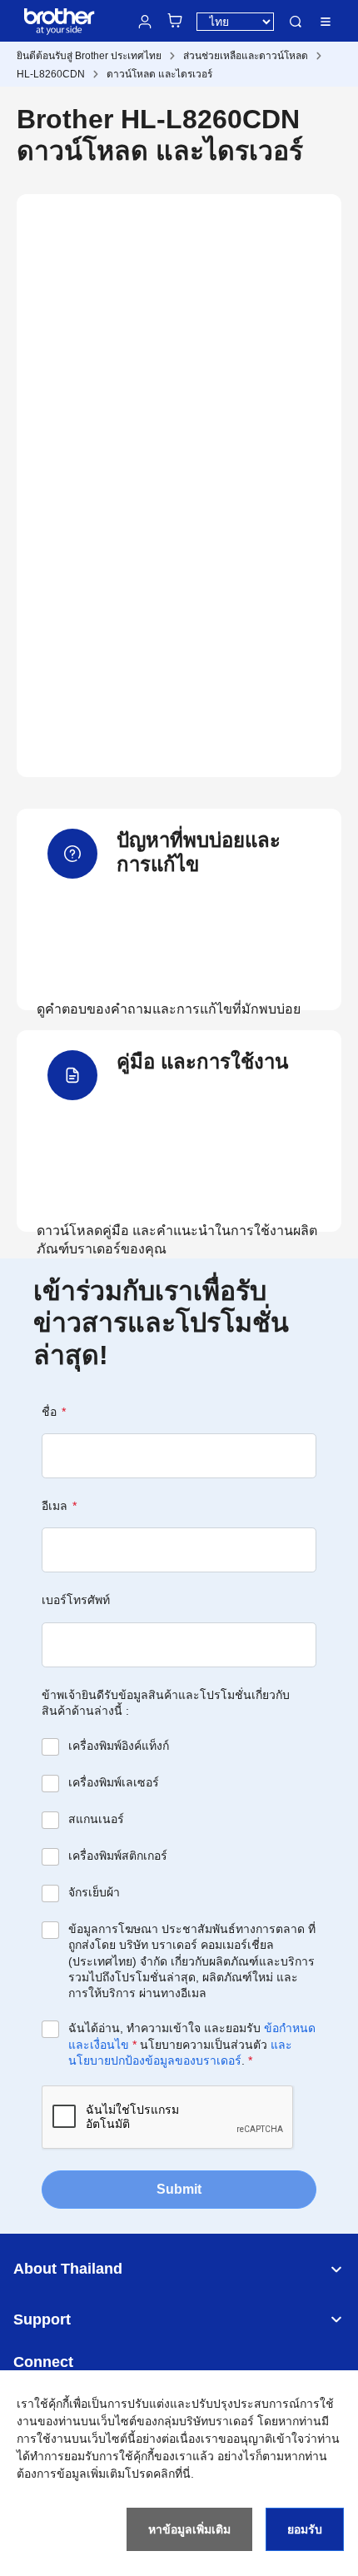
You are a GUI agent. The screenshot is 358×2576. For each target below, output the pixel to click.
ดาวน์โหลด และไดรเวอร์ (159, 74)
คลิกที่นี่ (172, 2474)
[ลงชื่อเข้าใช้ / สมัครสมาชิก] (145, 22)
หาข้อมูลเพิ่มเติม (189, 2529)
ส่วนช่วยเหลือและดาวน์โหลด (246, 56)
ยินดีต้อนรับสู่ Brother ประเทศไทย (89, 56)
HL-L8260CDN (51, 74)
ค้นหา (296, 22)
